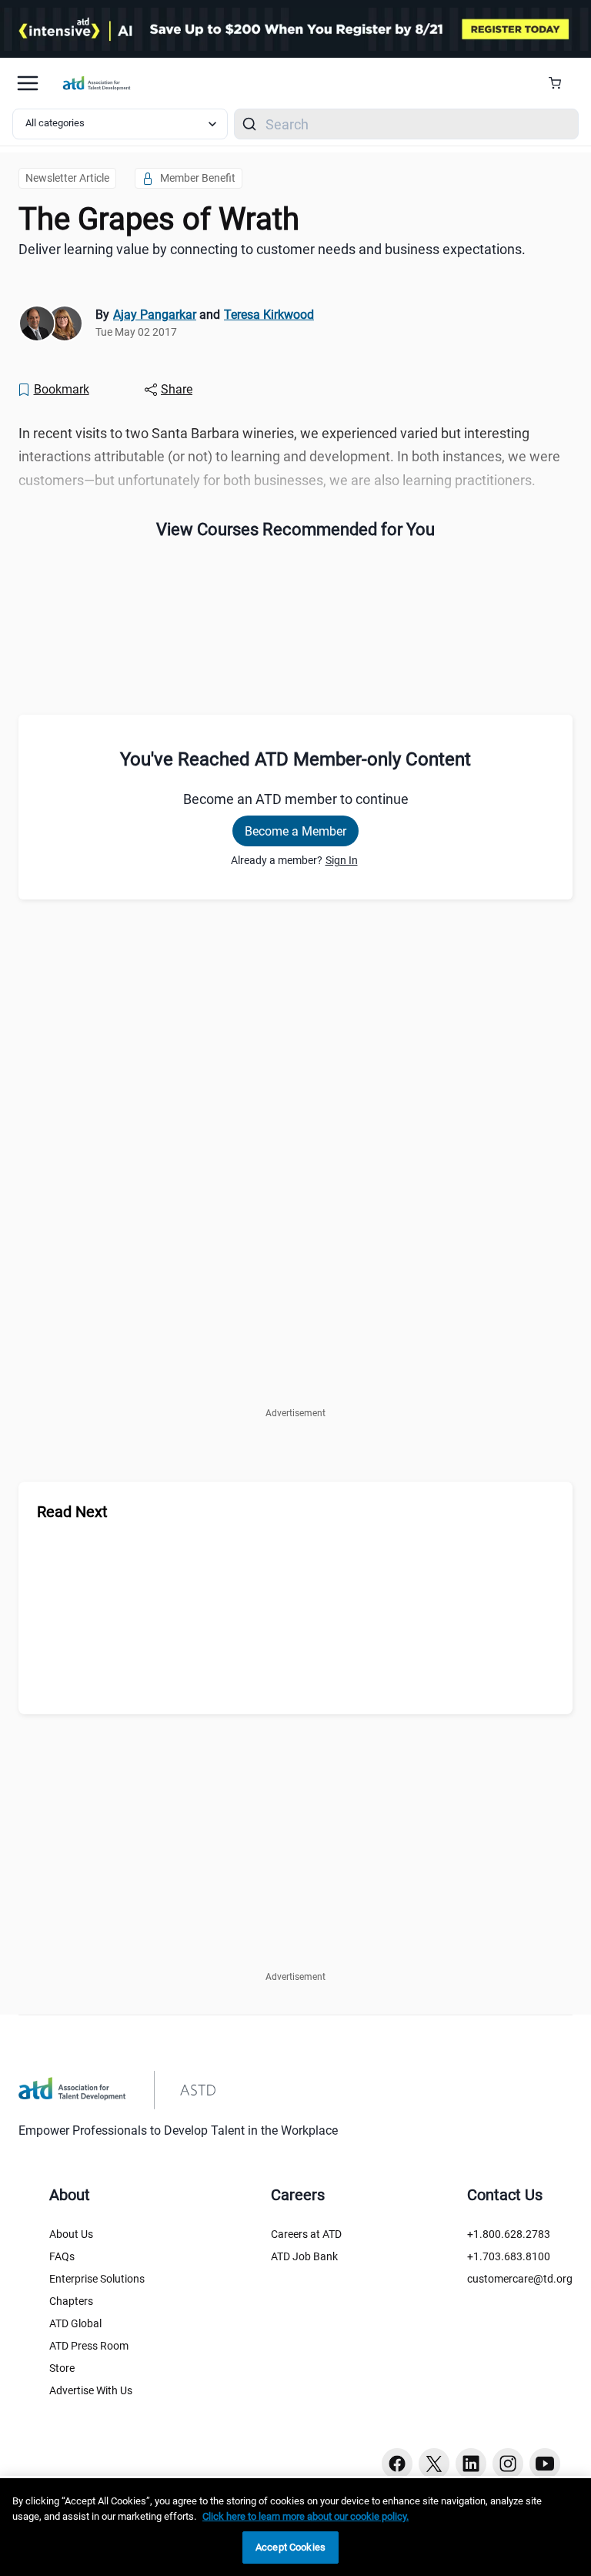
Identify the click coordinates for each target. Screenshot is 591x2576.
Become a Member (295, 831)
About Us (71, 2234)
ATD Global (75, 2323)
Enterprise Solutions (97, 2279)
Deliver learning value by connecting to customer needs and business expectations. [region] (272, 249)
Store (62, 2368)
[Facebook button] (397, 2464)
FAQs (62, 2256)
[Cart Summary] (561, 83)
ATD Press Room (89, 2346)
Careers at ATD (306, 2234)
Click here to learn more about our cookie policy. (306, 2516)
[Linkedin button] (471, 2464)
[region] (295, 2527)
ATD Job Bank (304, 2256)
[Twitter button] (434, 2464)
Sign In (342, 860)
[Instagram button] (508, 2464)
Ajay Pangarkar (155, 315)
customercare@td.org (520, 2279)
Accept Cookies (290, 2547)
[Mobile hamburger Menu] (28, 83)
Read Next (72, 1512)
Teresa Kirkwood (269, 315)
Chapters (71, 2301)
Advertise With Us (91, 2390)
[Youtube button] (545, 2464)
